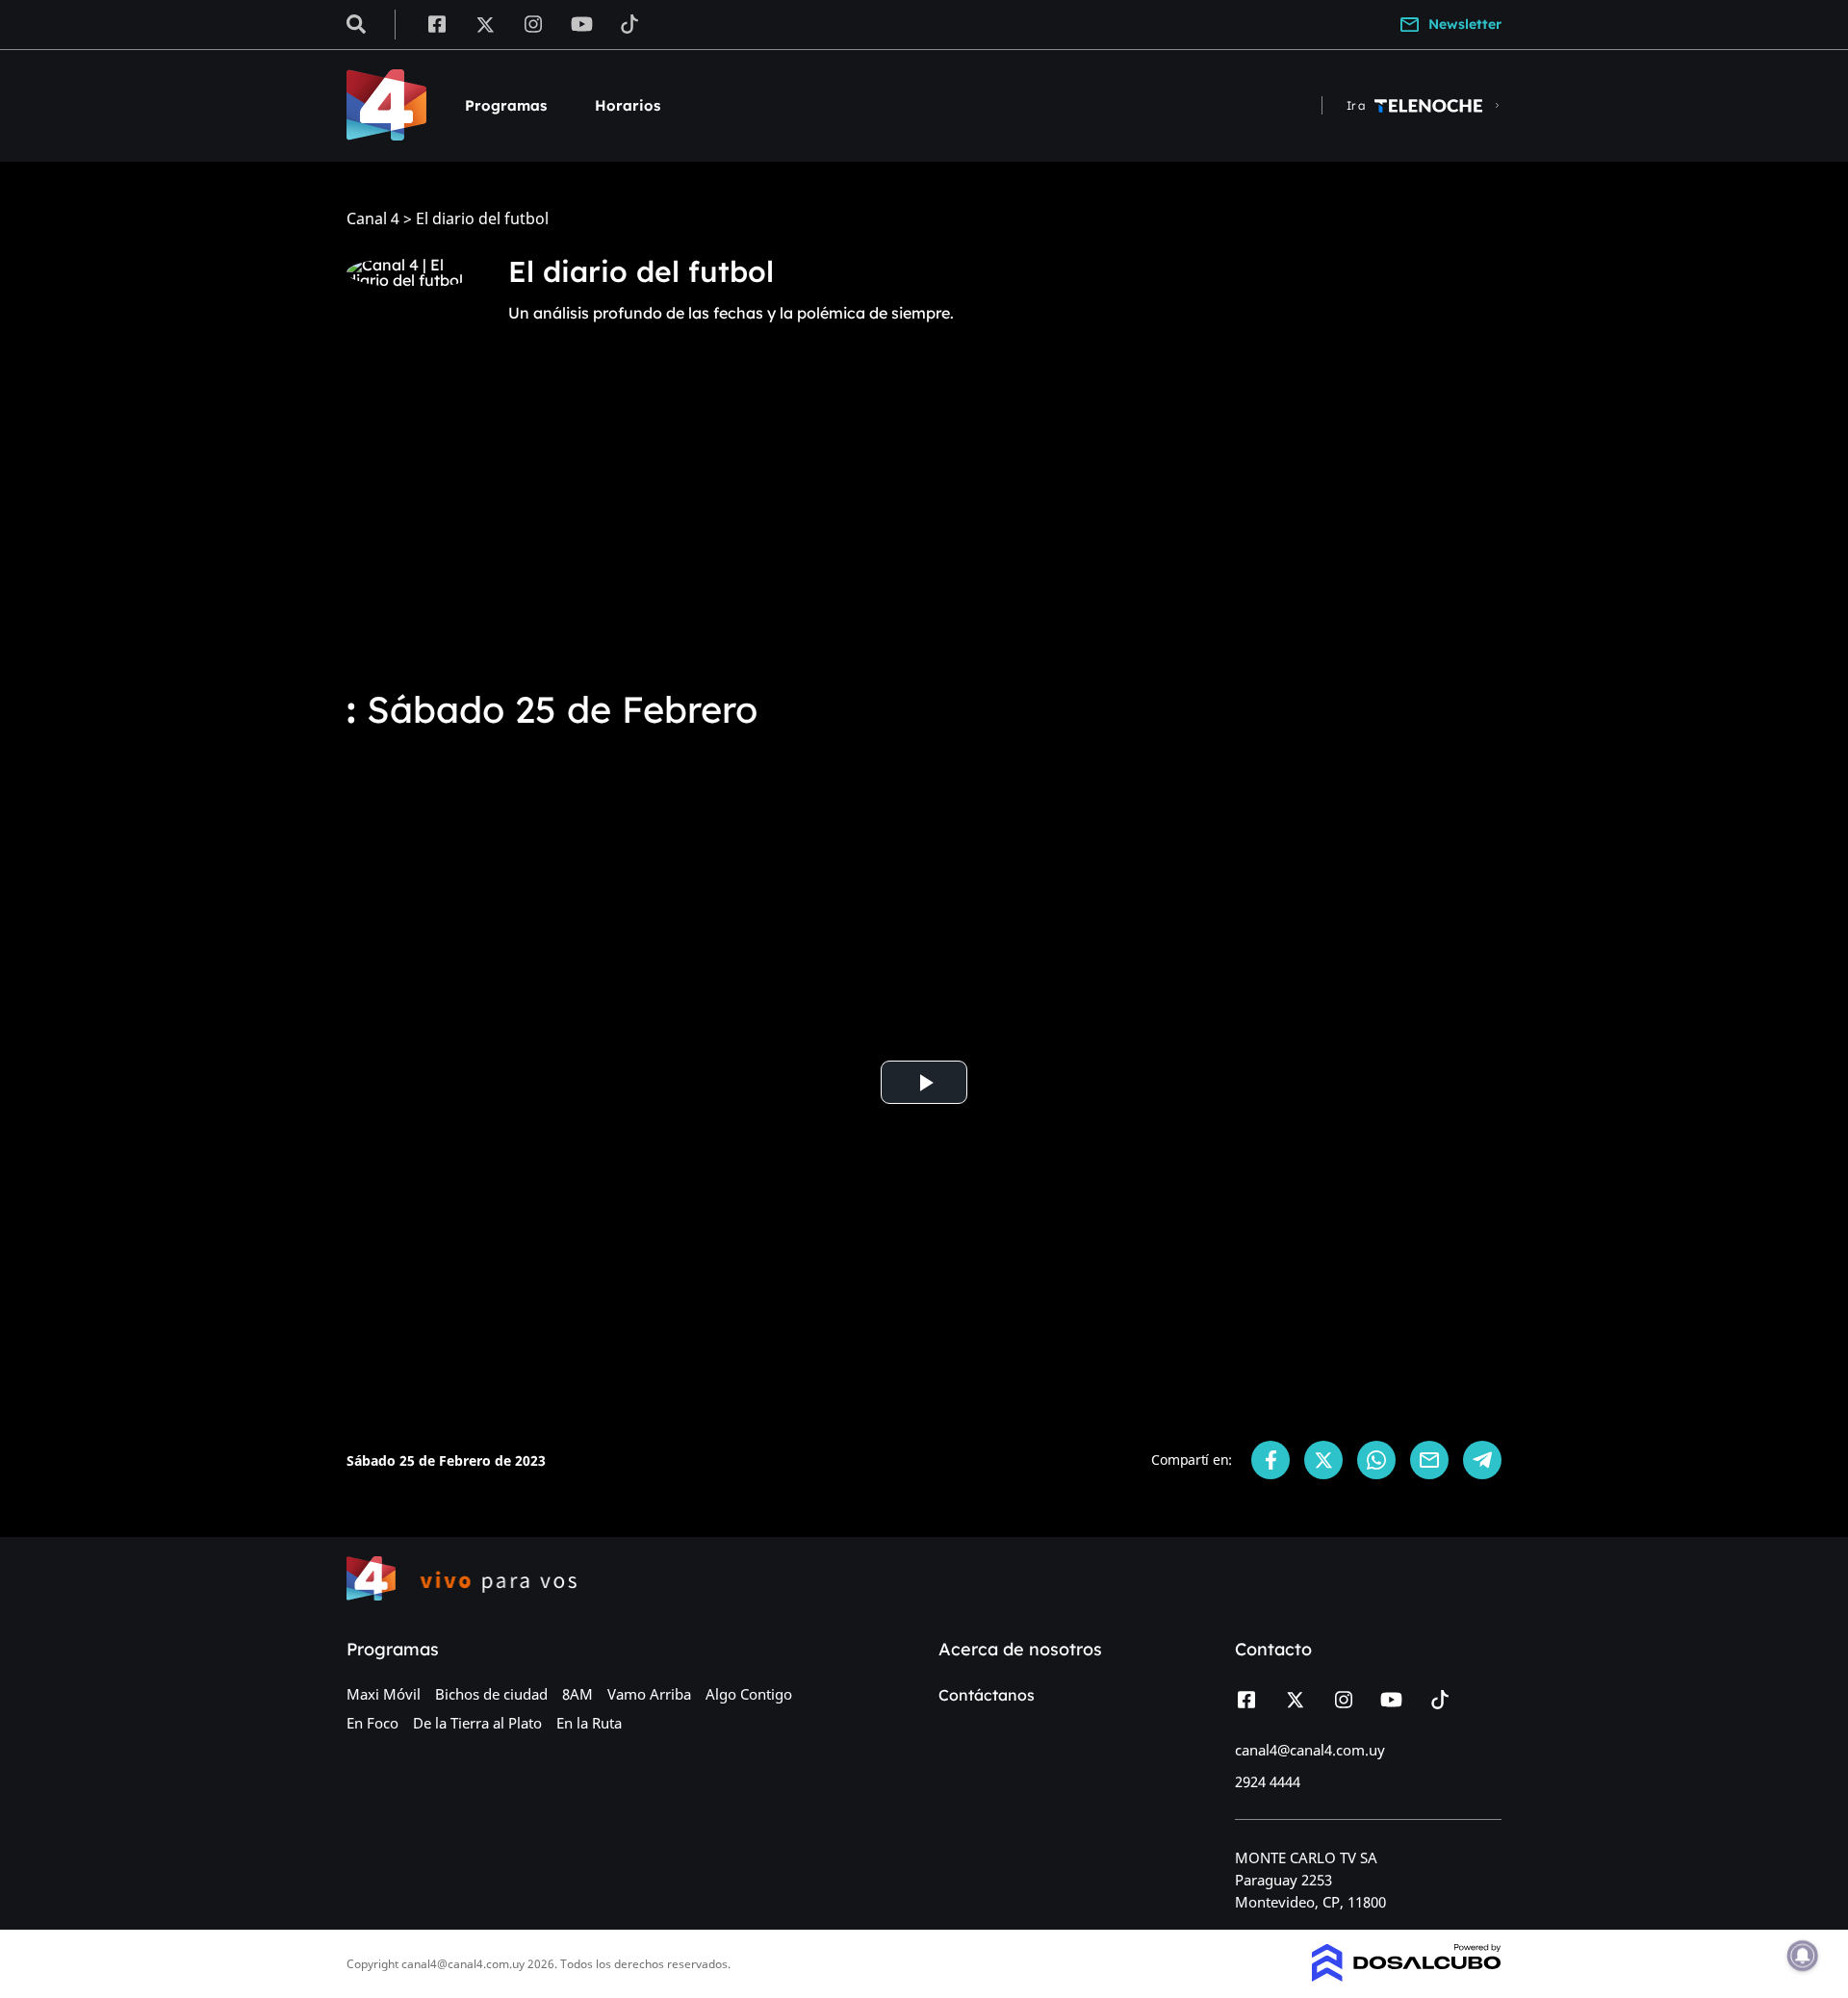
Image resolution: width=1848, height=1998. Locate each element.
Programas (506, 105)
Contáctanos (987, 1695)
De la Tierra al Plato (477, 1723)
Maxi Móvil (384, 1694)
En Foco (372, 1723)
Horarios (628, 105)
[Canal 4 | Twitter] (485, 23)
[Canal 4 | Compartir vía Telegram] (1482, 1460)
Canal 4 (373, 219)
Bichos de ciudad (491, 1694)
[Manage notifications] (1803, 1956)
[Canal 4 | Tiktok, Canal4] (630, 23)
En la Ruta (589, 1723)
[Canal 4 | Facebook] (436, 23)
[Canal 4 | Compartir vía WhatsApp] (1376, 1460)
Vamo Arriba (649, 1694)
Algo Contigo (749, 1694)
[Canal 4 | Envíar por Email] (1429, 1460)
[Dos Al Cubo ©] (1407, 1976)
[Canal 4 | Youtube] (582, 23)
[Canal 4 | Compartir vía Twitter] (1323, 1460)
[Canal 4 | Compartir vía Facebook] (1270, 1460)
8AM (577, 1694)
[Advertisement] (924, 527)
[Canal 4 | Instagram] (534, 23)
